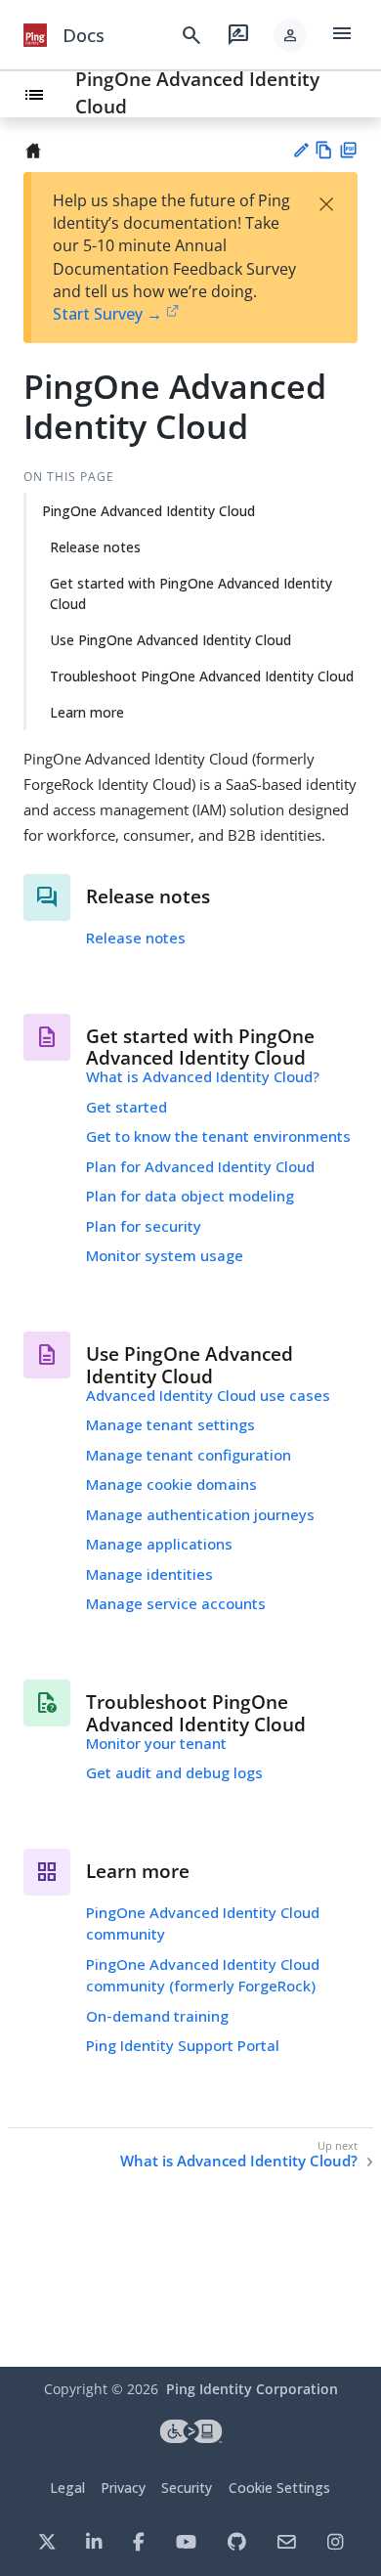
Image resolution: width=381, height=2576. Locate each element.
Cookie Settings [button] (279, 2488)
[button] (290, 35)
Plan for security (144, 1226)
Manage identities (149, 1574)
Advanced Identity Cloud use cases (208, 1395)
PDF (348, 150)
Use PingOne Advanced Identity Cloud (170, 640)
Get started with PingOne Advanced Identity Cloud (191, 593)
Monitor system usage (165, 1255)
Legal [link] (67, 2488)
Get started (127, 1107)
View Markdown (324, 150)
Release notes (95, 547)
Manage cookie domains (171, 1484)
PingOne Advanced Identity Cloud (148, 511)
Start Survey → (107, 314)
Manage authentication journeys (200, 1514)
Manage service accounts (176, 1603)
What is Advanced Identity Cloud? (203, 1076)
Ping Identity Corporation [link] (252, 2389)
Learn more (87, 712)
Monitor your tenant (156, 1743)
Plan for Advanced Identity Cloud (200, 1166)
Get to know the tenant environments (218, 1136)
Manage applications (159, 1544)
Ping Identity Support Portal (183, 2045)
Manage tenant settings (170, 1424)
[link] (35, 35)
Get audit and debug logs (174, 1772)
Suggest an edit (300, 150)
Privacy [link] (123, 2488)
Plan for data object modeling (190, 1196)
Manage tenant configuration (189, 1455)
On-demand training (157, 2016)
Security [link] (187, 2488)
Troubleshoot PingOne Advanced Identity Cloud (202, 676)
